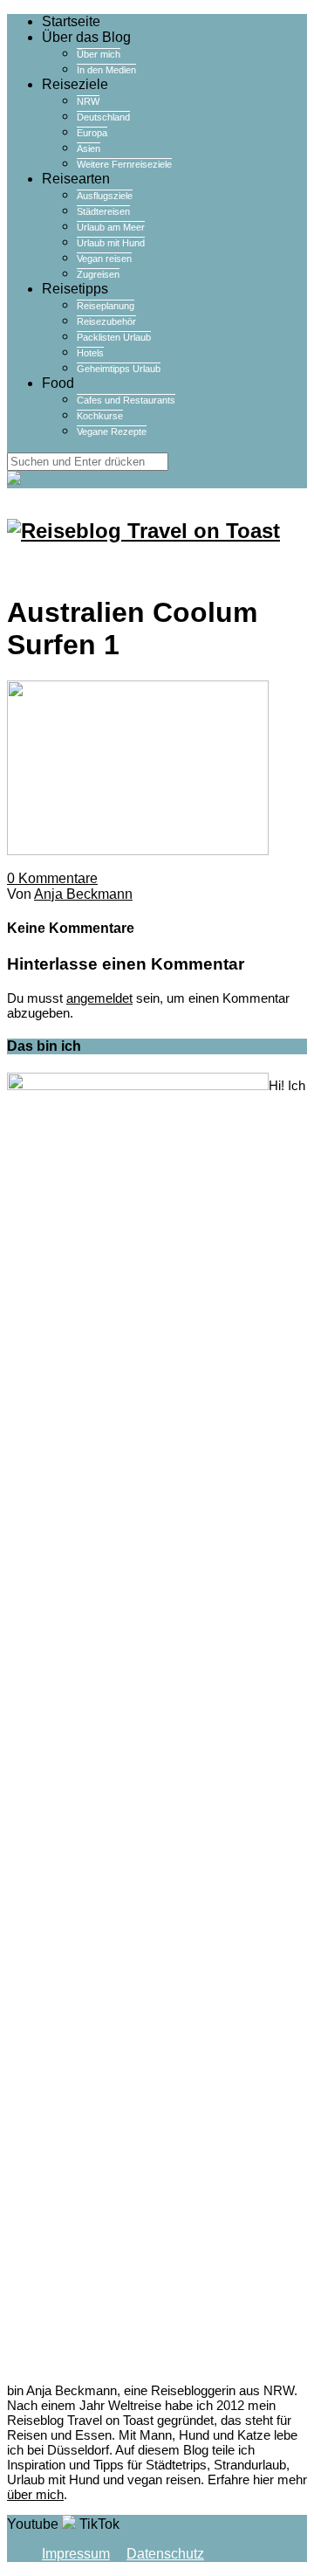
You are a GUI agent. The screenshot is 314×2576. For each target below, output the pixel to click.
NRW (88, 101)
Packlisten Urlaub (114, 337)
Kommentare (52, 878)
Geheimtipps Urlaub (119, 369)
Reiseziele (75, 84)
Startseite (71, 21)
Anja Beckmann (83, 894)
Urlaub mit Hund (111, 243)
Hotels (90, 353)
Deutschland (103, 117)
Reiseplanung (106, 306)
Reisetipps (75, 289)
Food (58, 383)
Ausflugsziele (105, 196)
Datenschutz (165, 2554)
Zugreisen (98, 274)
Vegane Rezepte (112, 432)
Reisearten (76, 179)
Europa (92, 133)
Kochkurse (100, 416)
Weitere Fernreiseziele (124, 164)
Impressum (76, 2554)
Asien (89, 148)
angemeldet (99, 998)
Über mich (99, 54)
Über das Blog (86, 37)
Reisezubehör (106, 321)
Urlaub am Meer (111, 227)
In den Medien (106, 70)
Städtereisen (103, 211)
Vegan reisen (104, 259)
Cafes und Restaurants (126, 400)
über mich (35, 2494)
